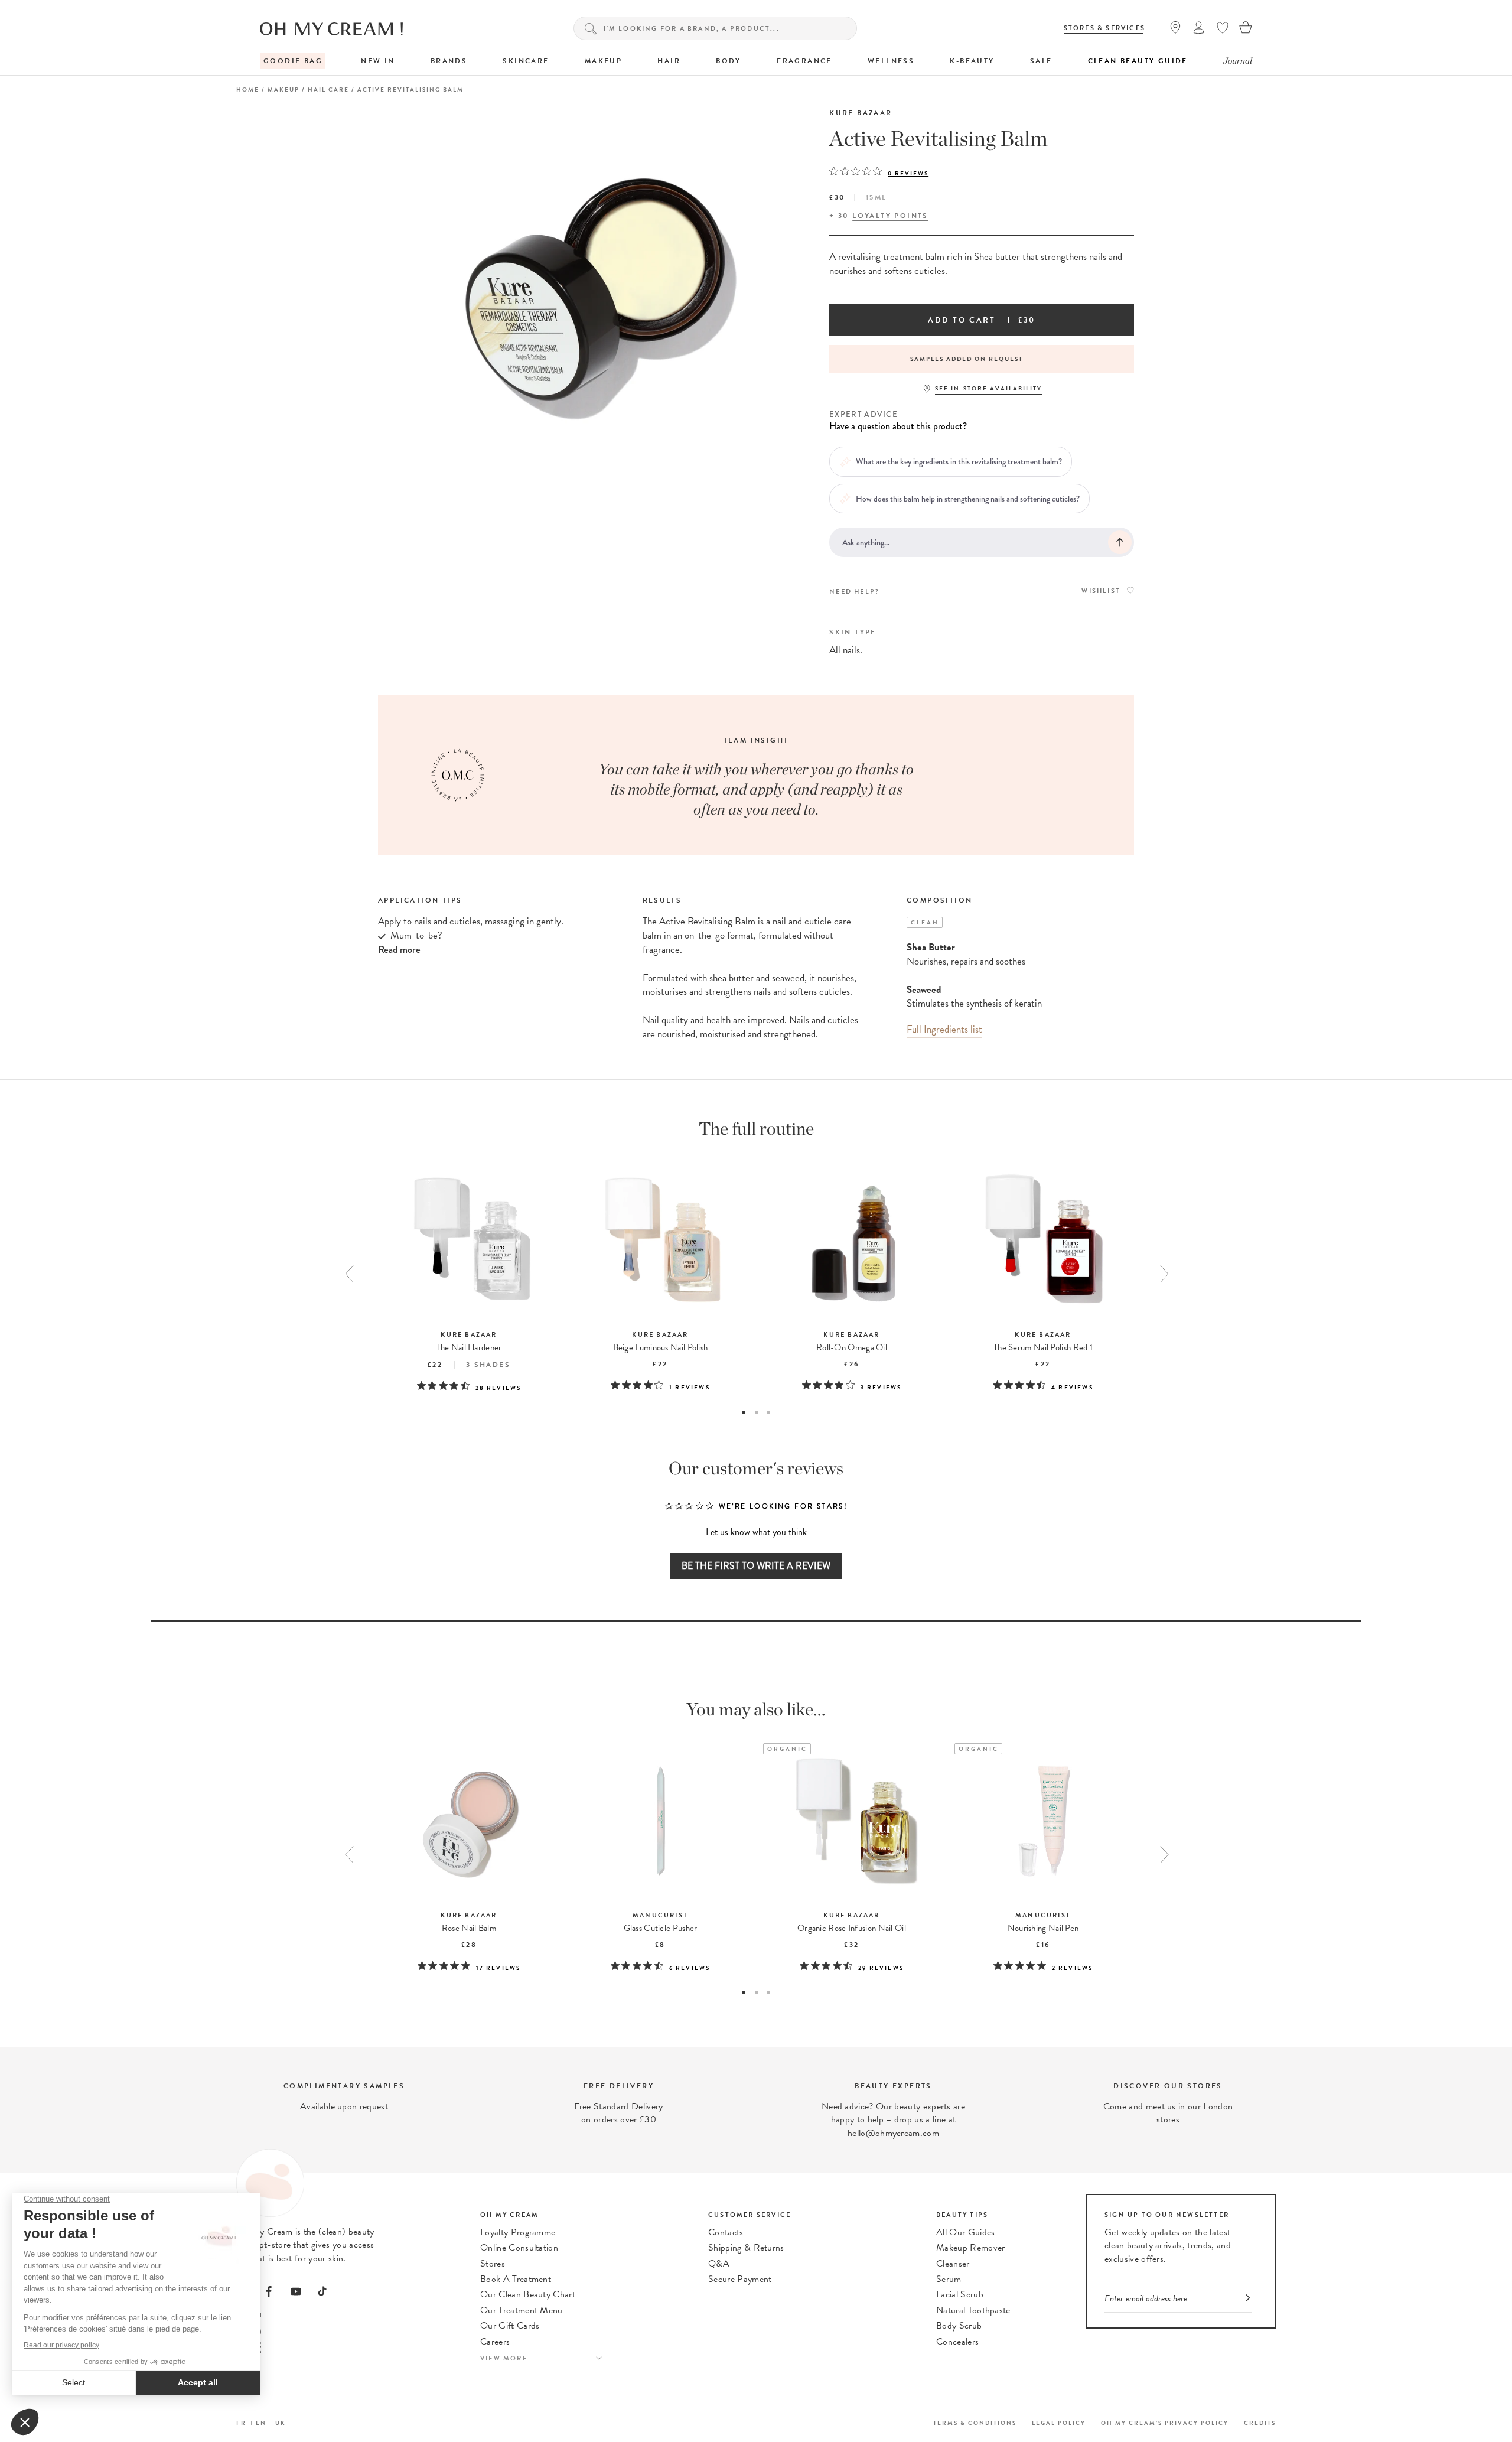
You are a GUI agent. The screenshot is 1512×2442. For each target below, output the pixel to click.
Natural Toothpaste (973, 2310)
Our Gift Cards (510, 2326)
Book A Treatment (516, 2279)
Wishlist (1101, 591)
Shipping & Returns (746, 2248)
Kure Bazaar (861, 113)
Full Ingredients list (944, 1029)
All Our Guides (965, 2232)
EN (261, 2423)
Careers (495, 2342)
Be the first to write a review (756, 1566)
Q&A (719, 2264)
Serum (949, 2279)
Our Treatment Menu (522, 2310)
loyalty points (890, 216)
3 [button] (769, 1412)
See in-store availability (988, 388)
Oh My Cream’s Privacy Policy (1165, 2423)
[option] (982, 359)
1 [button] (744, 1412)
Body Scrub (959, 2326)
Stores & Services (1104, 28)
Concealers (957, 2342)
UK (281, 2423)
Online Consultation (519, 2248)
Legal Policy (1059, 2423)
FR (241, 2423)
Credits (1260, 2423)
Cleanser (953, 2264)
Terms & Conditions (975, 2423)
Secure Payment (740, 2279)
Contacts (726, 2232)
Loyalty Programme (518, 2232)
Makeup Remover (970, 2248)
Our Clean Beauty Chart (528, 2294)
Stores (493, 2264)
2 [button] (756, 1412)
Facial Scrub (960, 2294)
